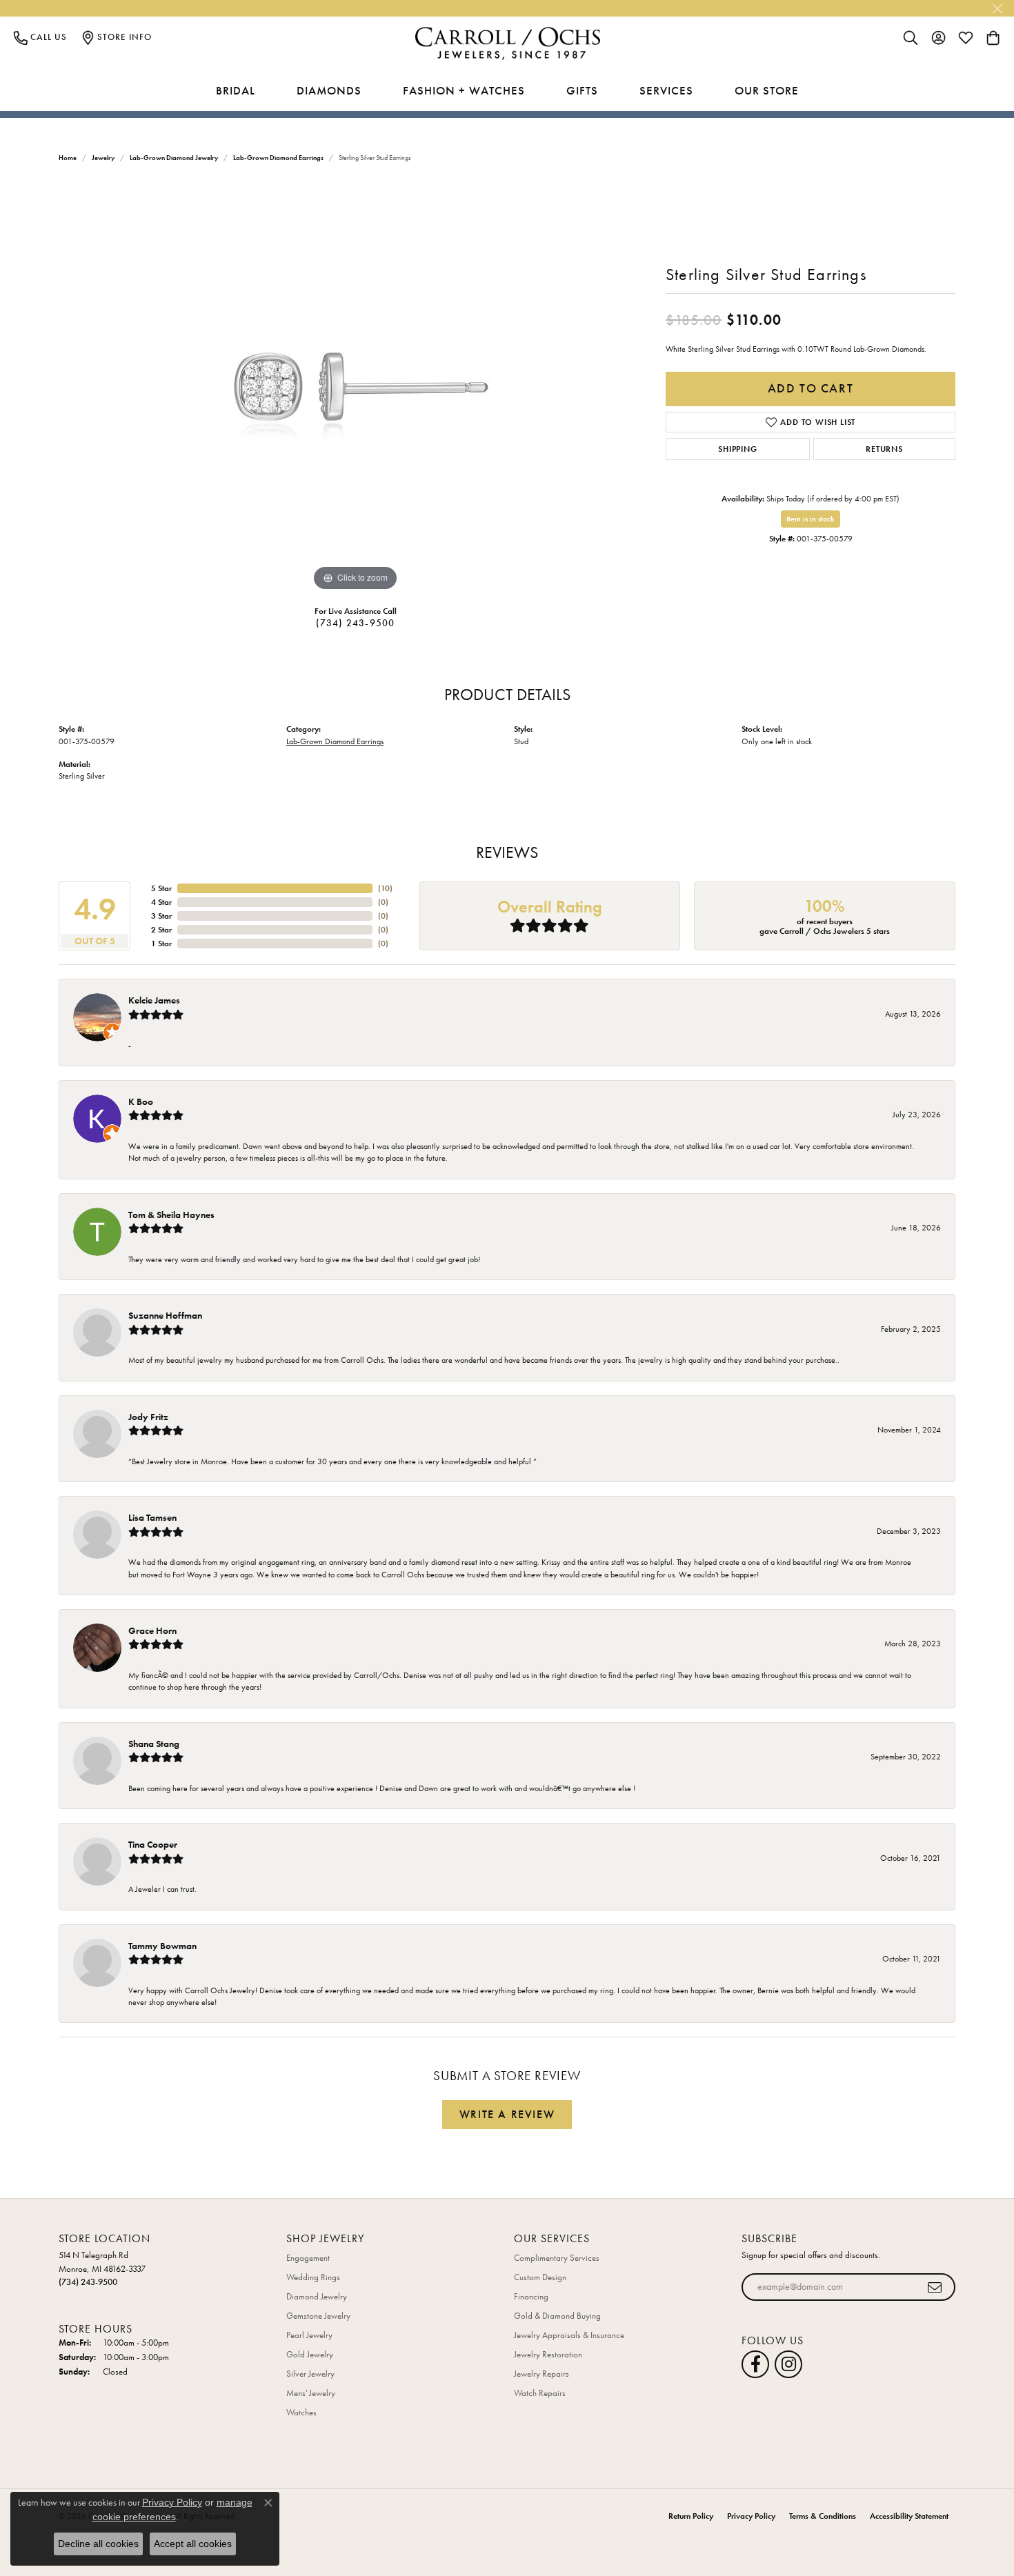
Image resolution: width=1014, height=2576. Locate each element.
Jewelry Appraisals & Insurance (569, 2335)
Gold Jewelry (310, 2354)
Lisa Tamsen (152, 1517)
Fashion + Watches (464, 90)
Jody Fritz (148, 1417)
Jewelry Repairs (541, 2374)
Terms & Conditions (823, 2516)
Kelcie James (154, 1000)
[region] (355, 388)
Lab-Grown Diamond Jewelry (174, 158)
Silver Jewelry (310, 2374)
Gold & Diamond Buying (557, 2316)
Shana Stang (154, 1744)
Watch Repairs (540, 2393)
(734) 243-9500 (356, 623)
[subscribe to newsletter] (935, 2287)
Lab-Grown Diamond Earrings (278, 158)
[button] (911, 37)
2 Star (161, 930)
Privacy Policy (751, 2516)
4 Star (161, 902)
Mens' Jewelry (311, 2393)
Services (666, 90)
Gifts (582, 90)
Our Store (767, 90)
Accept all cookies (193, 2544)
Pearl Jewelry (309, 2335)
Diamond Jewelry (317, 2296)
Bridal (236, 90)
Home (68, 158)
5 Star (161, 888)
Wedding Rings (313, 2277)
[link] (40, 37)
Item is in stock (811, 519)
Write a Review (507, 2114)
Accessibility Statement (909, 2516)
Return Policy (691, 2516)
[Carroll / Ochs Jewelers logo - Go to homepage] (507, 44)
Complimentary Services (557, 2258)
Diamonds (329, 90)
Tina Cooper (153, 1844)
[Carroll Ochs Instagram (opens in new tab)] (788, 2364)
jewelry (103, 158)
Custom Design (540, 2277)
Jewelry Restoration (548, 2354)
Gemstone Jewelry (318, 2316)
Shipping (737, 449)
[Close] (997, 9)
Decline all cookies (98, 2544)
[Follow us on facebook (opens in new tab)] (755, 2364)
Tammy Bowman (162, 1946)
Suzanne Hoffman (165, 1315)
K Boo (141, 1101)
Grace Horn (152, 1630)
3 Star (161, 916)
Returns (884, 449)
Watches (301, 2412)
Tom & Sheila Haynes (171, 1215)
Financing (531, 2296)
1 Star (161, 943)
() (385, 888)
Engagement (308, 2258)
